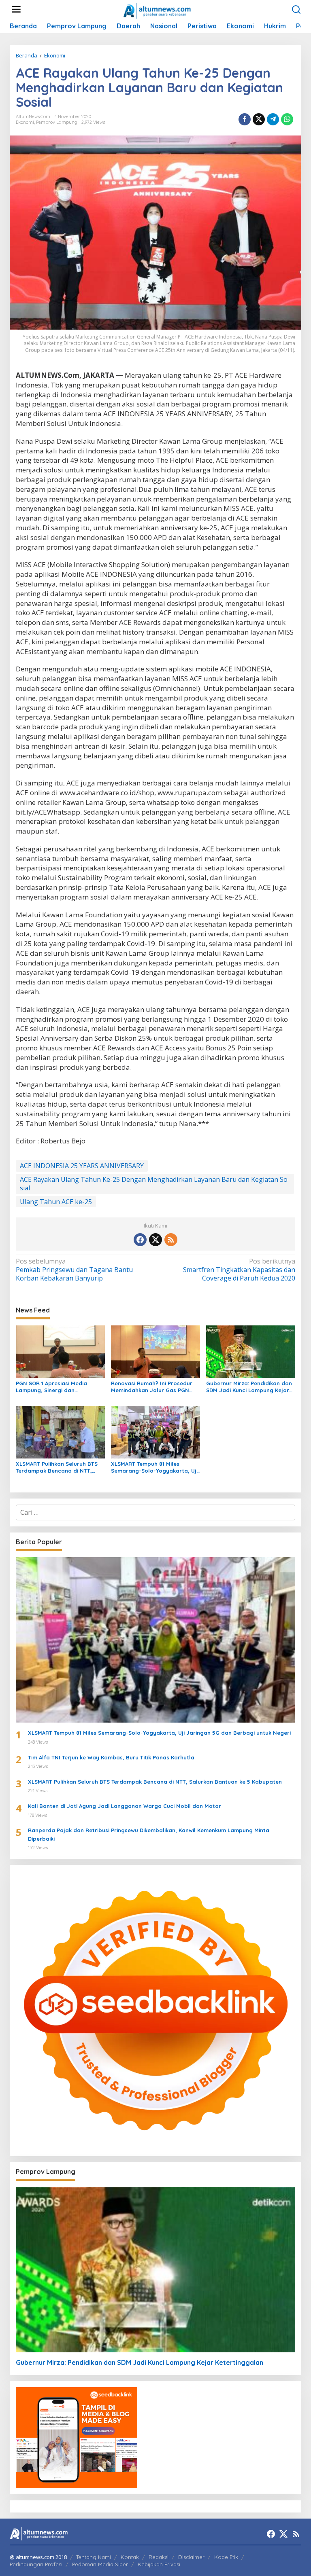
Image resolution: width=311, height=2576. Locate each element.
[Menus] (16, 10)
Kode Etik (226, 2557)
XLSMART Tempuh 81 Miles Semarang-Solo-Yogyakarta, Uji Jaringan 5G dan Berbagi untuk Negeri (154, 1467)
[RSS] (171, 1240)
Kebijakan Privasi (159, 2564)
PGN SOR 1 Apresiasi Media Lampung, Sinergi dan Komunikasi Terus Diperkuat (53, 1387)
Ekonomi (25, 122)
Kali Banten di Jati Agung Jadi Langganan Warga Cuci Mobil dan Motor (125, 1806)
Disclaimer (191, 2557)
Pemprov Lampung (57, 122)
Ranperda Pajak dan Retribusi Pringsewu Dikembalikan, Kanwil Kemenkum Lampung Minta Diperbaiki (149, 1834)
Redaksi (159, 2557)
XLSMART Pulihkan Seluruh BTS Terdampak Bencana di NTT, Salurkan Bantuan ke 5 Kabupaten (57, 1467)
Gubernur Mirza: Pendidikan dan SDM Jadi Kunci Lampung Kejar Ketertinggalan (249, 1387)
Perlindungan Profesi (36, 2564)
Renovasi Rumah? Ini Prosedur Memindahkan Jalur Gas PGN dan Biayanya (152, 1387)
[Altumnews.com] (157, 10)
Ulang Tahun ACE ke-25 (56, 1202)
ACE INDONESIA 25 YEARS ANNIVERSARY (82, 1166)
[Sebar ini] (245, 119)
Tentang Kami (94, 2557)
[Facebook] (140, 1240)
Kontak (130, 2557)
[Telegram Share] (273, 119)
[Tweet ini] (259, 119)
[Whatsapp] (287, 119)
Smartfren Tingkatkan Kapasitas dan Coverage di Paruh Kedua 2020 (239, 1270)
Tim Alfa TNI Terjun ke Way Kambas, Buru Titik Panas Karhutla (111, 1757)
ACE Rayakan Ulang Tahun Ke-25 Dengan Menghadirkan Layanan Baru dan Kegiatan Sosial (154, 1184)
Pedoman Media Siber (100, 2564)
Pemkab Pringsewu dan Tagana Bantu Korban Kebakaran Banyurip (74, 1270)
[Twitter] (155, 1240)
